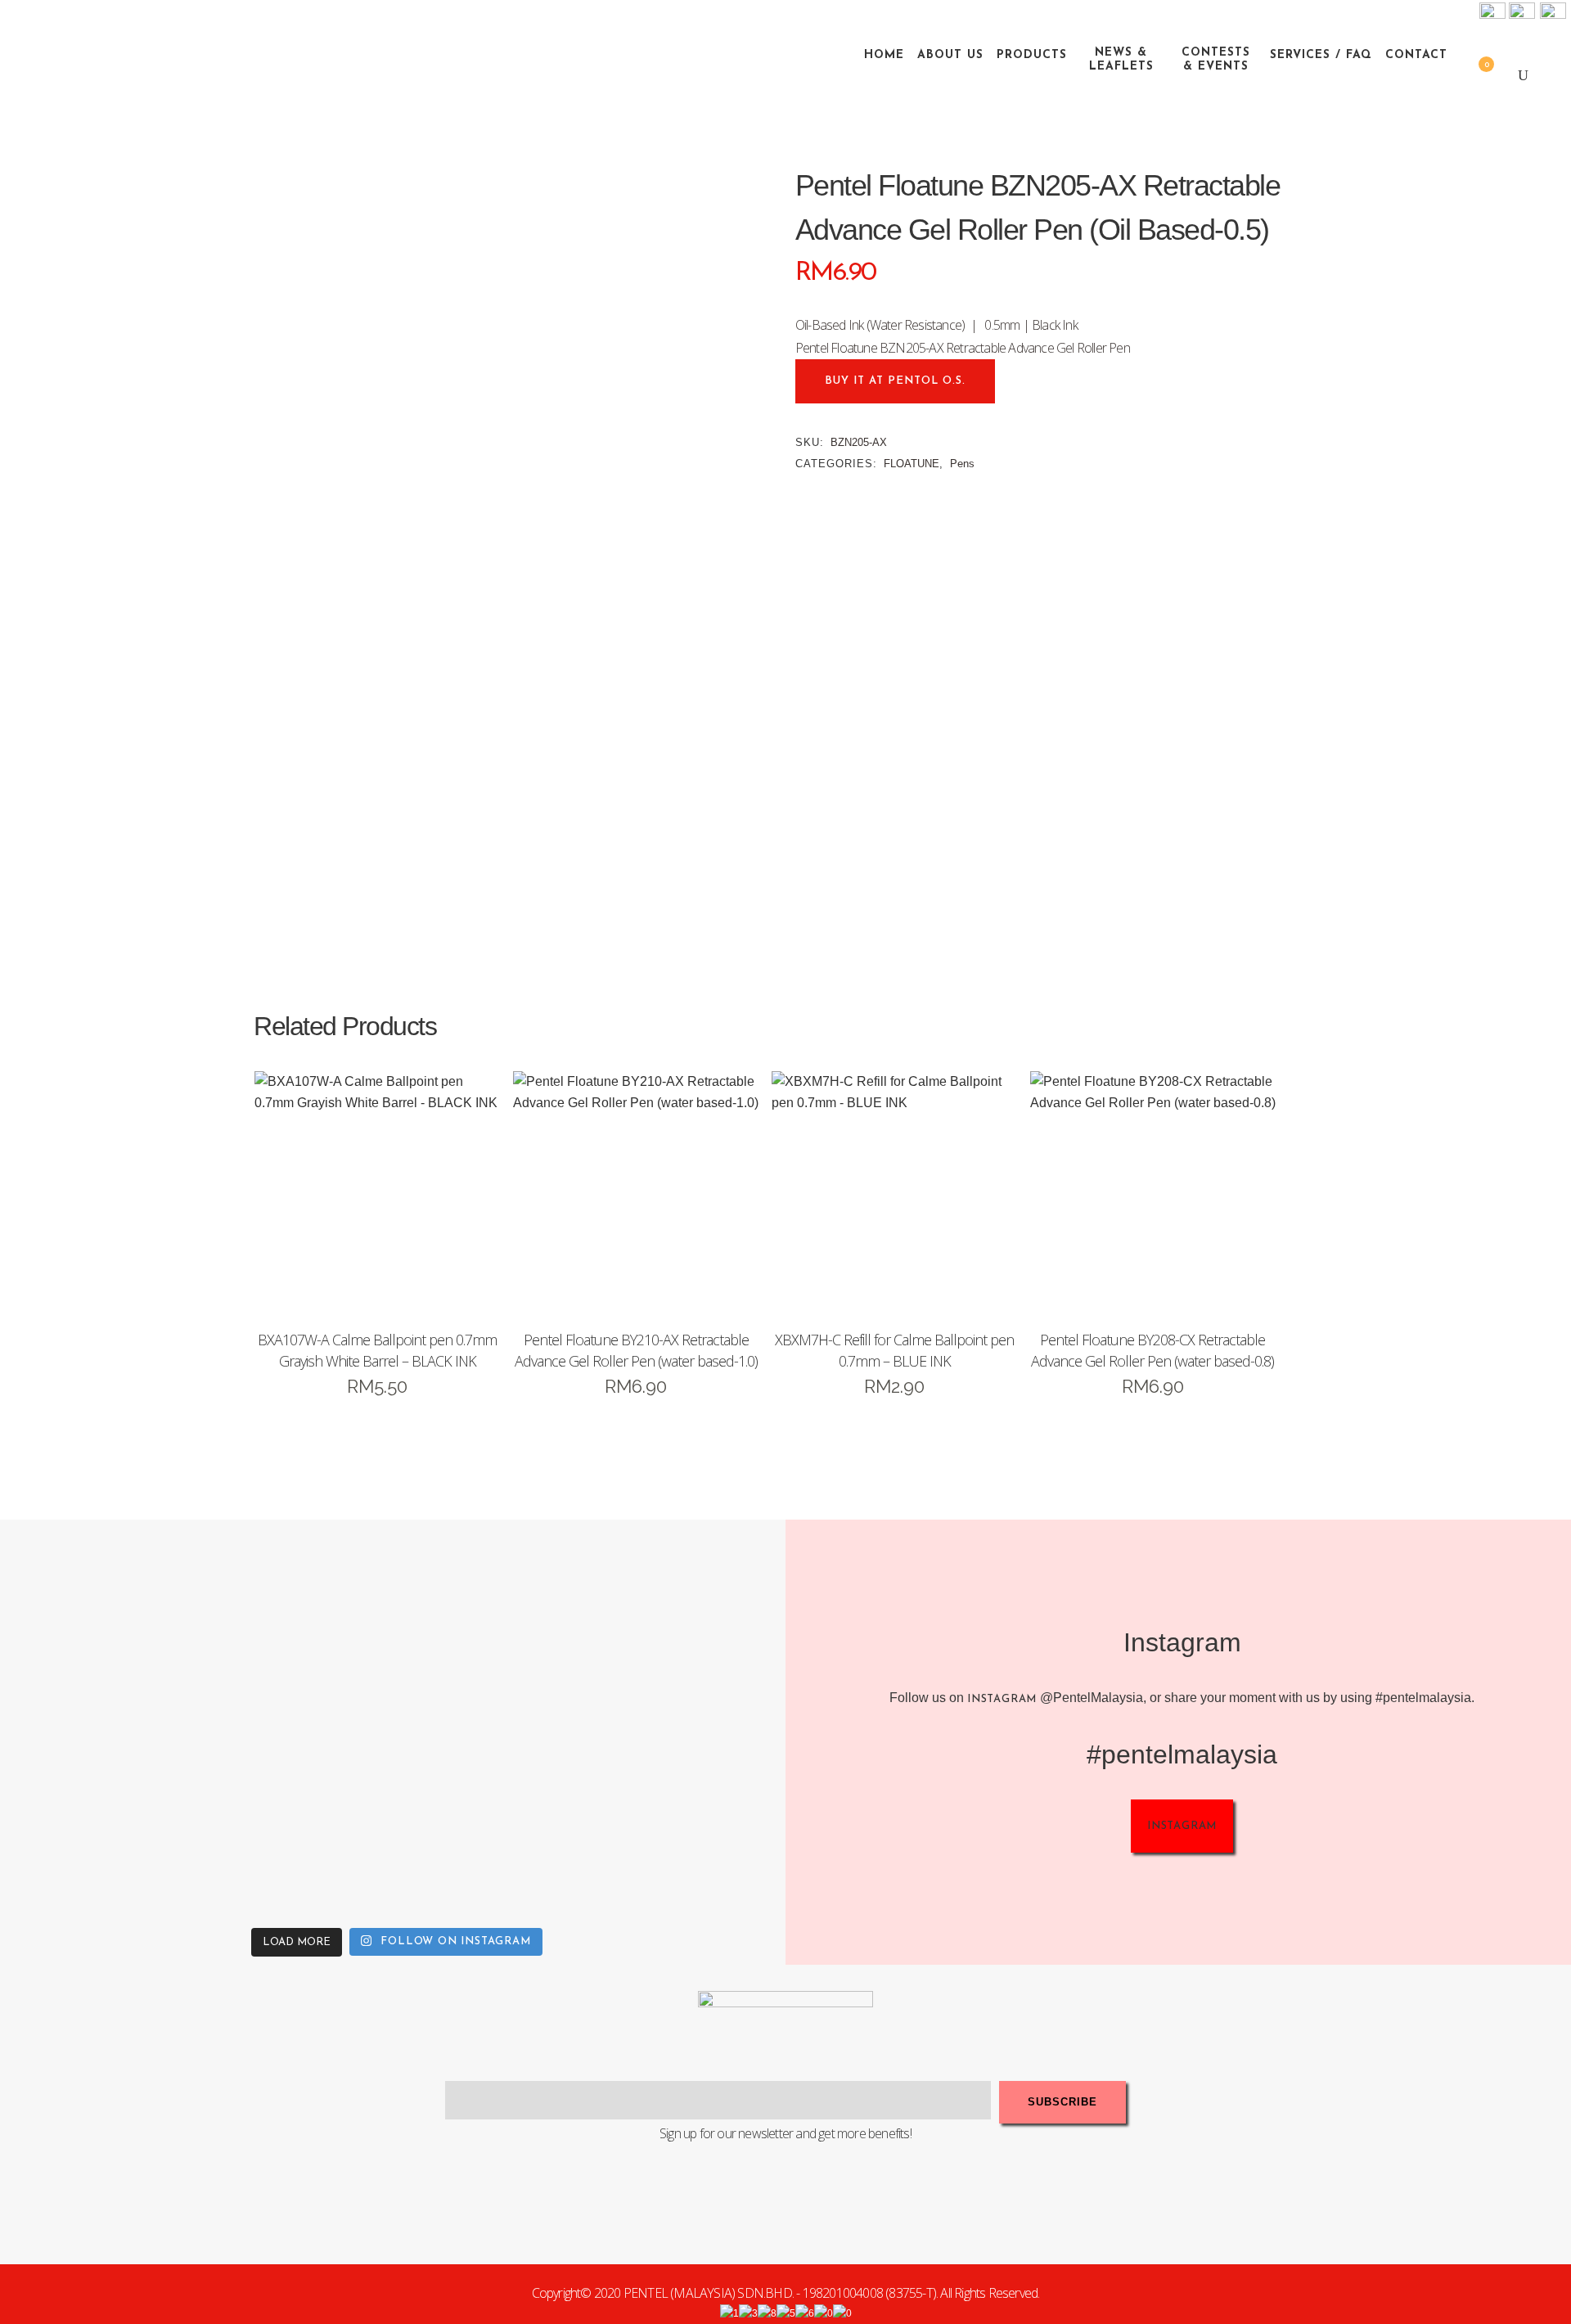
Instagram (1002, 1699)
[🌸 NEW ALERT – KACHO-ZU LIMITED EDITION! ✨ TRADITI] (299, 1624)
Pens (962, 464)
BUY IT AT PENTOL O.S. (895, 381)
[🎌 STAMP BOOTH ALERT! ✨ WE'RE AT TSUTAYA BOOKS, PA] (691, 1624)
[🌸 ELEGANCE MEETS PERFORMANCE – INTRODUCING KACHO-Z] (102, 1624)
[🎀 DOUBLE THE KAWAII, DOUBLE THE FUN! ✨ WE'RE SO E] (495, 1624)
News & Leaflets (1121, 60)
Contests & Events (1216, 60)
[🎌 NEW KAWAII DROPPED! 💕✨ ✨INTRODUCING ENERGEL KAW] (299, 1820)
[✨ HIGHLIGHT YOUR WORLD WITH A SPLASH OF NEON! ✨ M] (495, 1820)
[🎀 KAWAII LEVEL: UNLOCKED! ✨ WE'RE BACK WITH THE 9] (102, 1820)
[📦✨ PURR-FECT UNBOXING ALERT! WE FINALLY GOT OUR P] (691, 1820)
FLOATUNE (912, 464)
